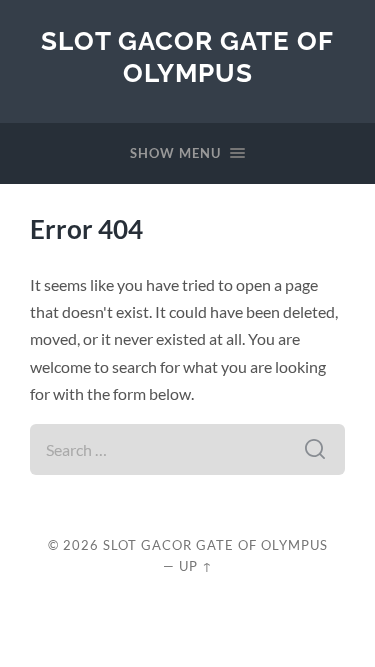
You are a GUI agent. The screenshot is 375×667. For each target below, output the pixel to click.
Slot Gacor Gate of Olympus (187, 56)
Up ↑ (196, 566)
